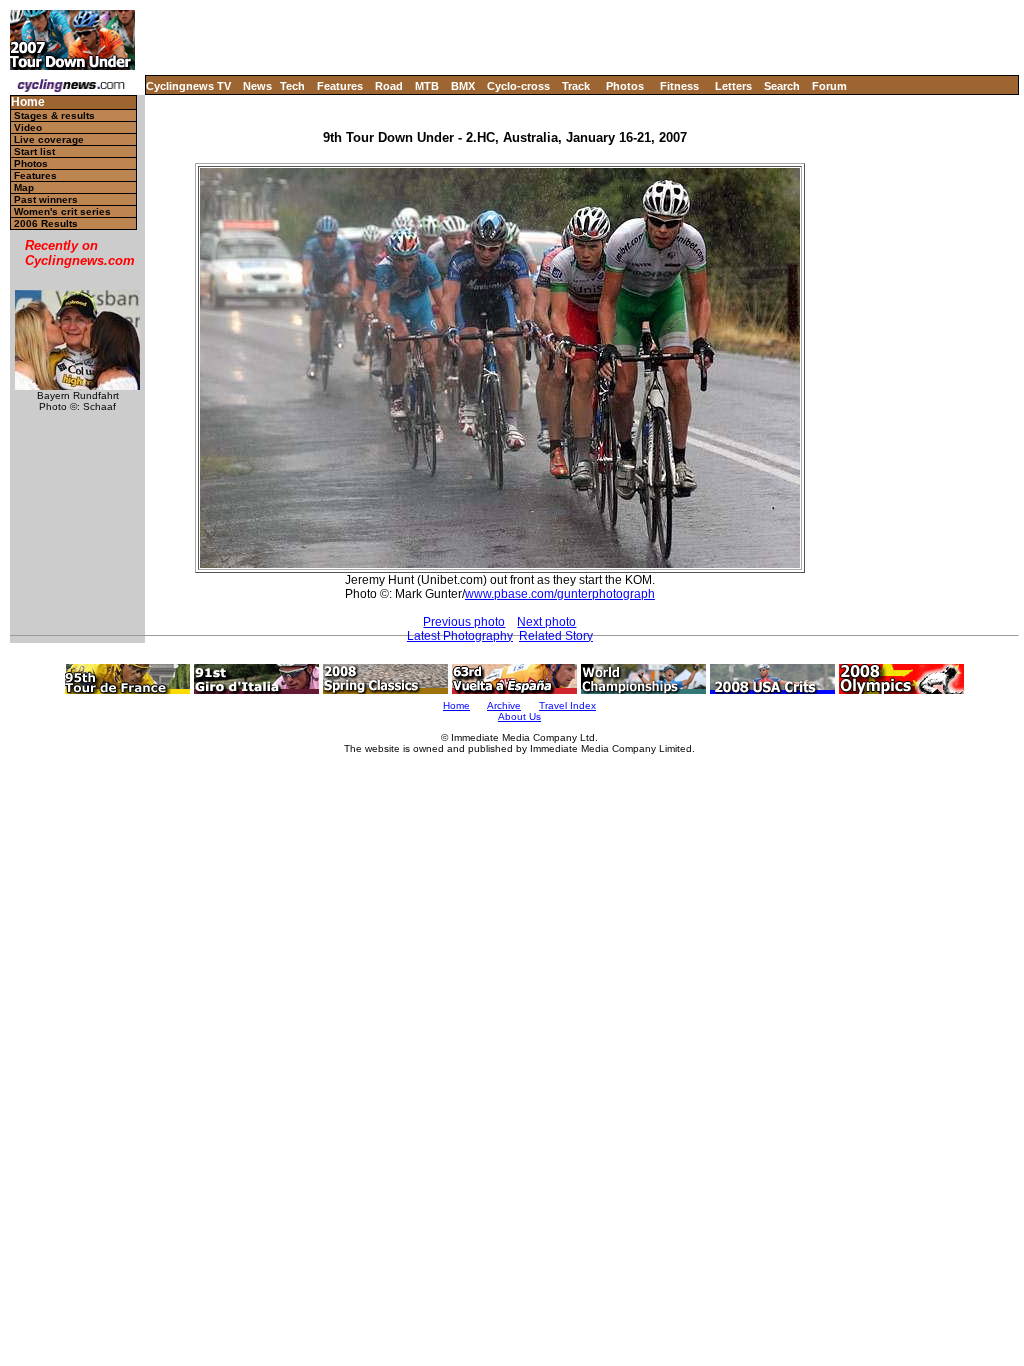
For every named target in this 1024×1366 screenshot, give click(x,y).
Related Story (556, 636)
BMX (463, 86)
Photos (625, 86)
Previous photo (464, 622)
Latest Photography (460, 636)
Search (782, 86)
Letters (733, 86)
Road (389, 86)
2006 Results (46, 223)
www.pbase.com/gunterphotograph (560, 594)
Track (576, 86)
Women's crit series (62, 211)
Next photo (546, 622)
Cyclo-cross (518, 86)
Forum (829, 86)
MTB (427, 86)
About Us (519, 716)
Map (24, 187)
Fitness (679, 86)
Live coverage (49, 139)
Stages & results (54, 115)
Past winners (46, 199)
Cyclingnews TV (188, 86)
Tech (292, 86)
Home (28, 102)
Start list (34, 151)
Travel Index (567, 705)
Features (340, 86)
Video (28, 127)
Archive (504, 705)
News (257, 86)
